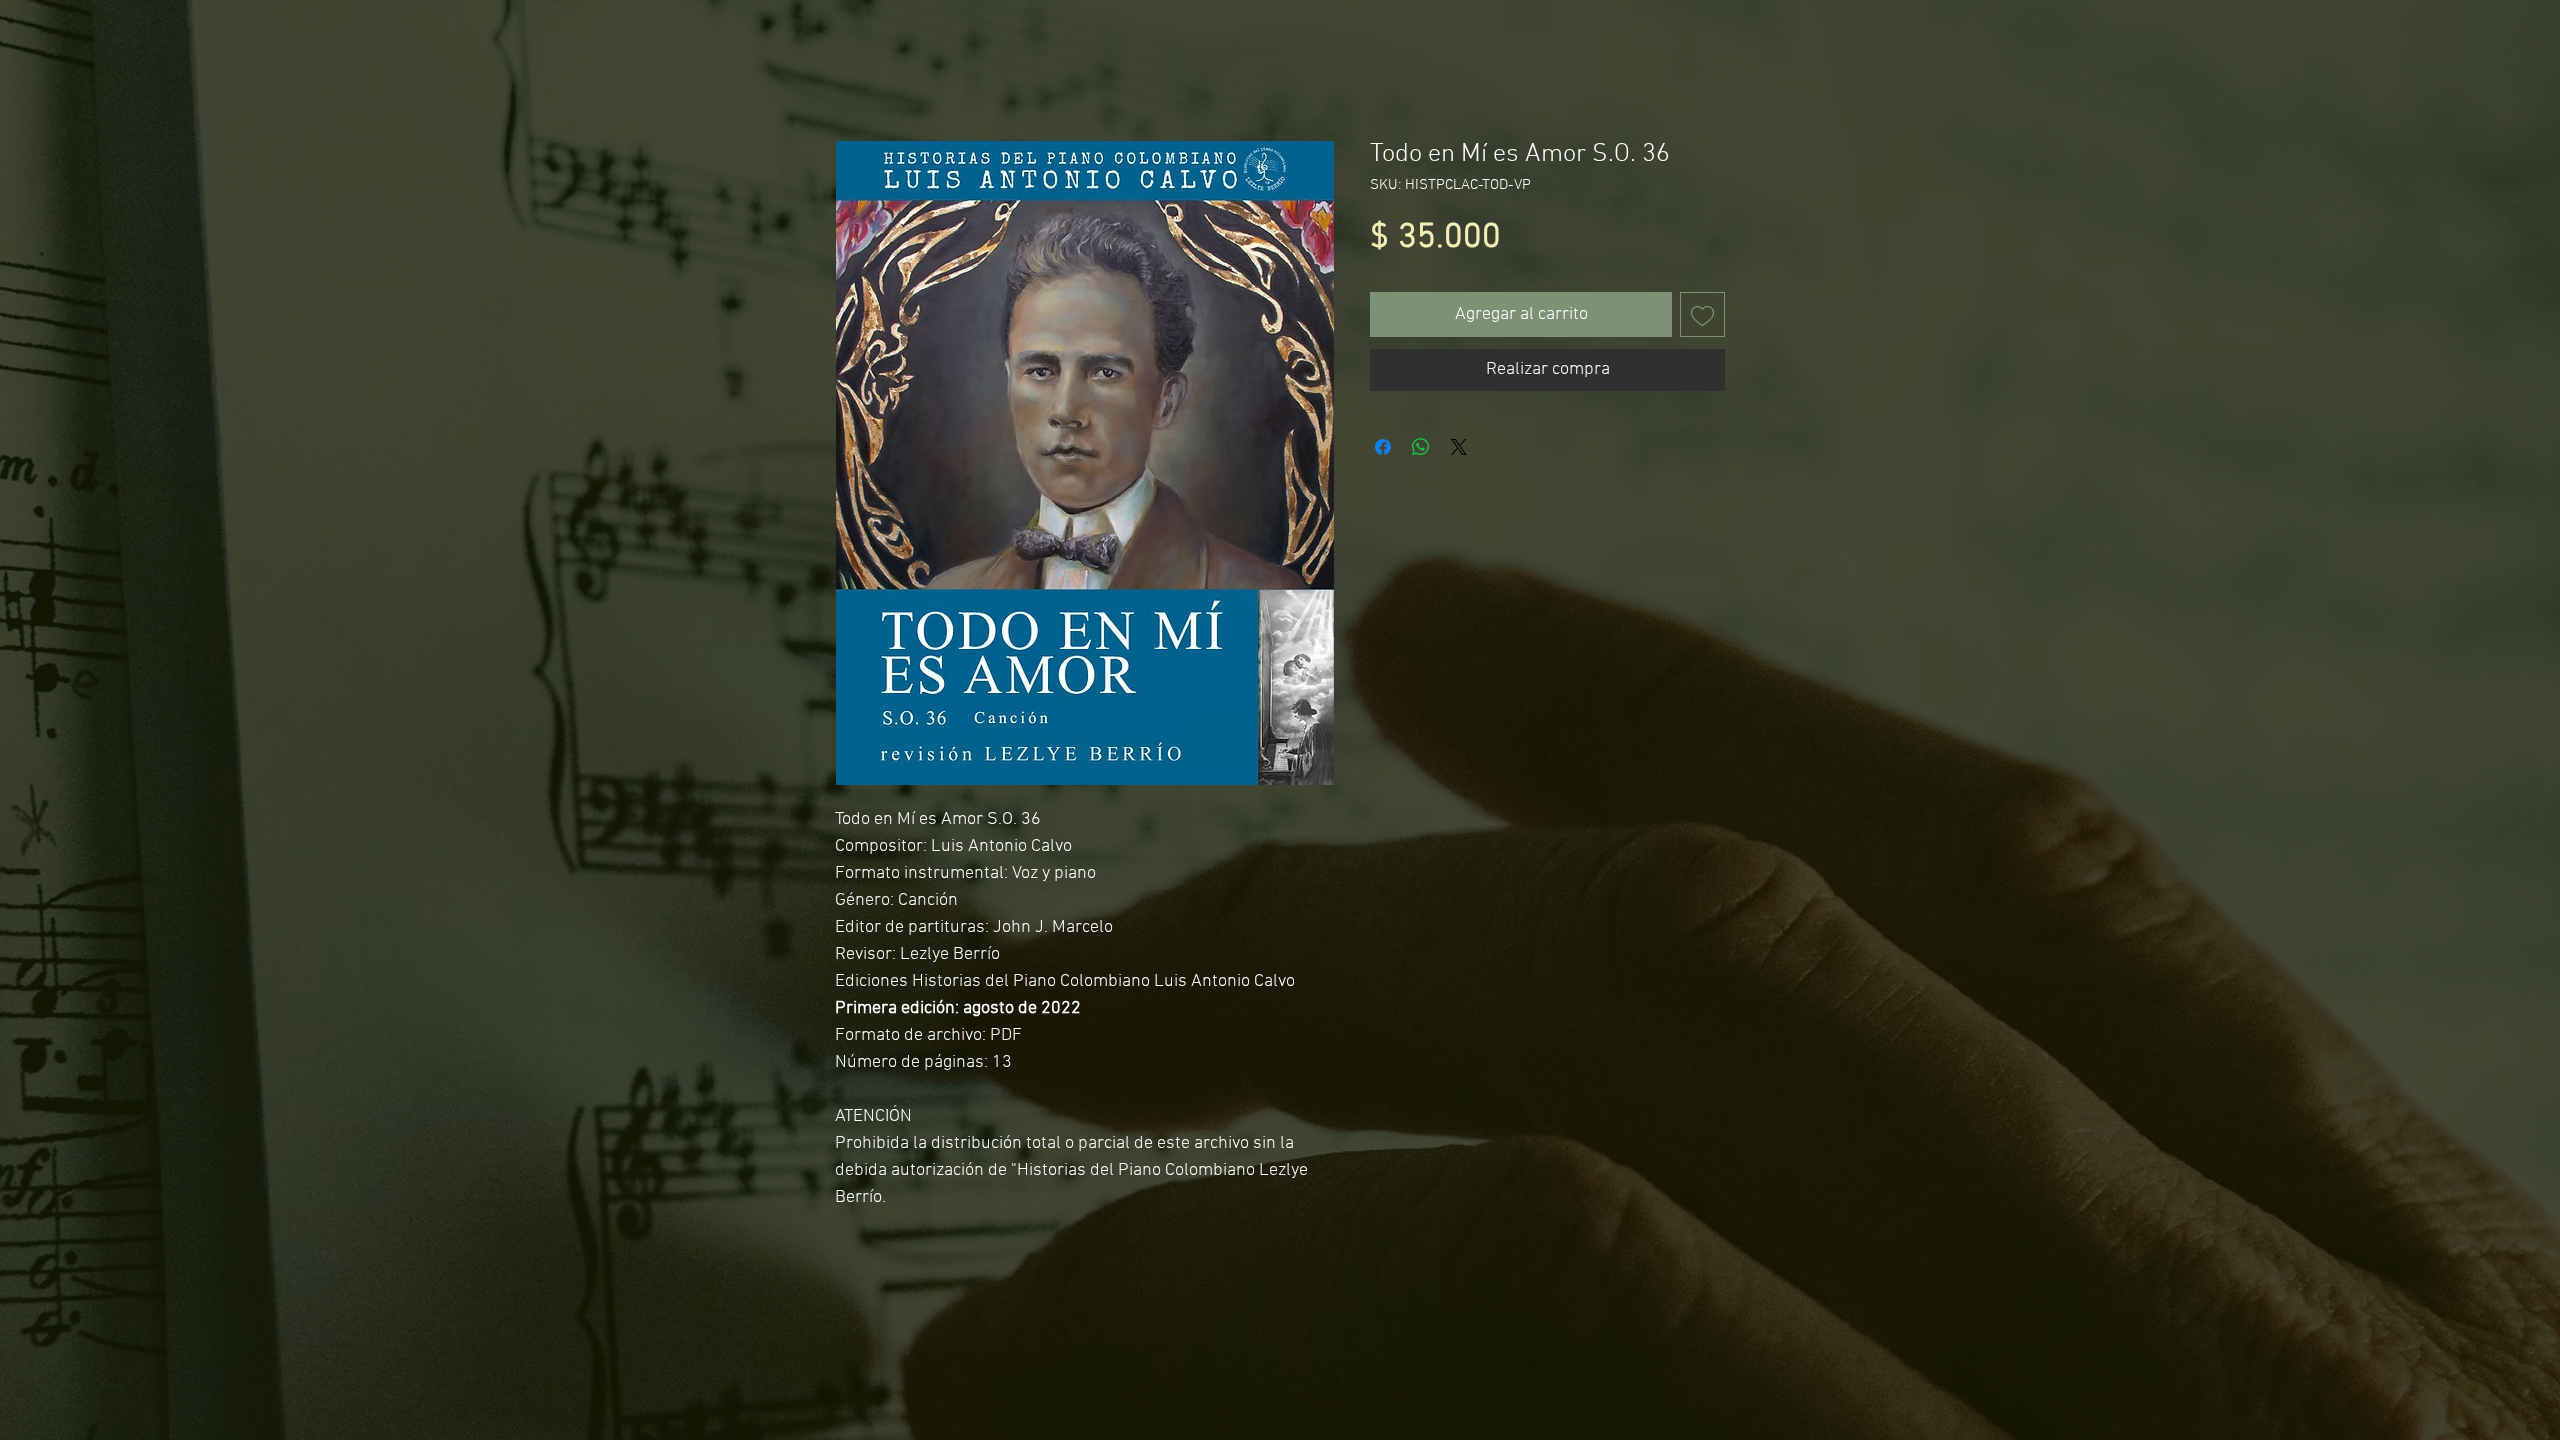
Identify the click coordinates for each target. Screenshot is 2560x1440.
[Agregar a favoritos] (1702, 314)
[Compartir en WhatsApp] (1421, 447)
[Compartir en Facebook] (1383, 447)
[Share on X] (1459, 447)
